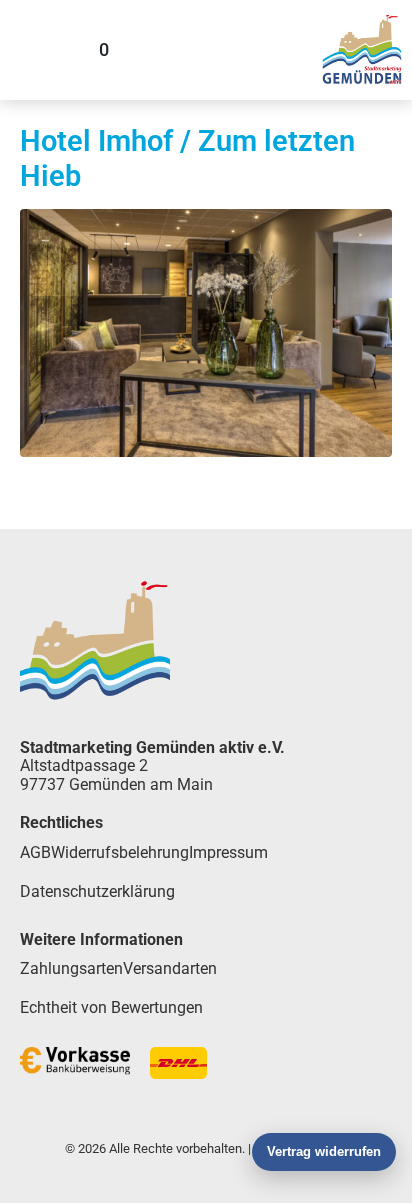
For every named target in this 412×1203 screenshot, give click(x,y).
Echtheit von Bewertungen (111, 1007)
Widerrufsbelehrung (120, 852)
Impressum (228, 852)
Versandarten (170, 968)
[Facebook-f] (235, 50)
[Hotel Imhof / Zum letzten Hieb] (206, 331)
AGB (35, 852)
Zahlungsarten (71, 968)
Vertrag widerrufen (324, 1151)
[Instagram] (288, 50)
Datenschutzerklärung (97, 891)
